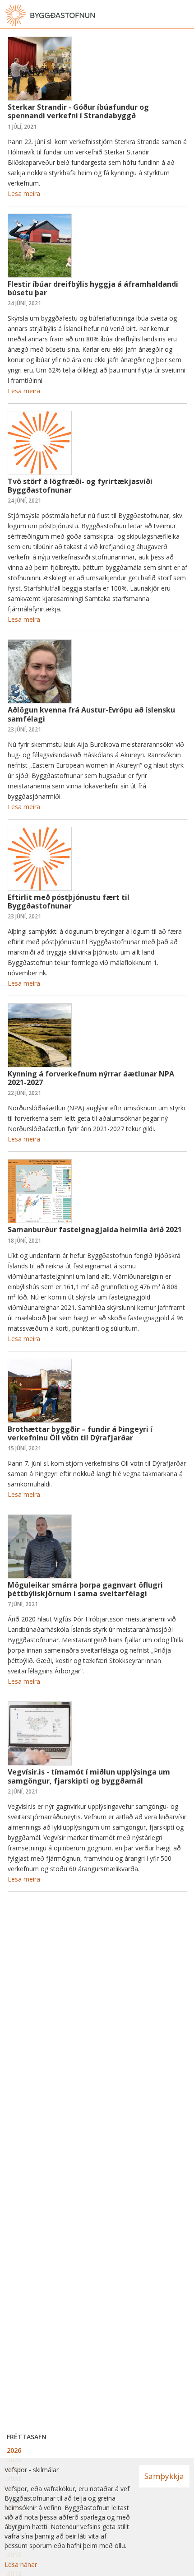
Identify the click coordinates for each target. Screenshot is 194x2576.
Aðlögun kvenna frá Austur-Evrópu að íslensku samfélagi (91, 714)
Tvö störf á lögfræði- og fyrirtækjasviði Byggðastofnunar (80, 486)
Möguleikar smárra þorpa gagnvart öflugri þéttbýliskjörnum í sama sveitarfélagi (85, 1589)
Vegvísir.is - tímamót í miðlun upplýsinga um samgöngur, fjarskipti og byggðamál (89, 1776)
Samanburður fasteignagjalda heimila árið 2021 (95, 1230)
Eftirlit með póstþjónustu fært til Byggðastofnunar (69, 901)
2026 (14, 2450)
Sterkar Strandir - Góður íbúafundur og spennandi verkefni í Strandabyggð (78, 111)
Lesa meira (24, 193)
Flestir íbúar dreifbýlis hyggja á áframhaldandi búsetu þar (93, 288)
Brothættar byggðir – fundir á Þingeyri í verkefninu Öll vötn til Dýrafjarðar (80, 1433)
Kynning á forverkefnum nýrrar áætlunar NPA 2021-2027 (91, 1078)
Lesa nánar (21, 2564)
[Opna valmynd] (185, 15)
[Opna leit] (167, 15)
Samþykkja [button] (164, 2476)
